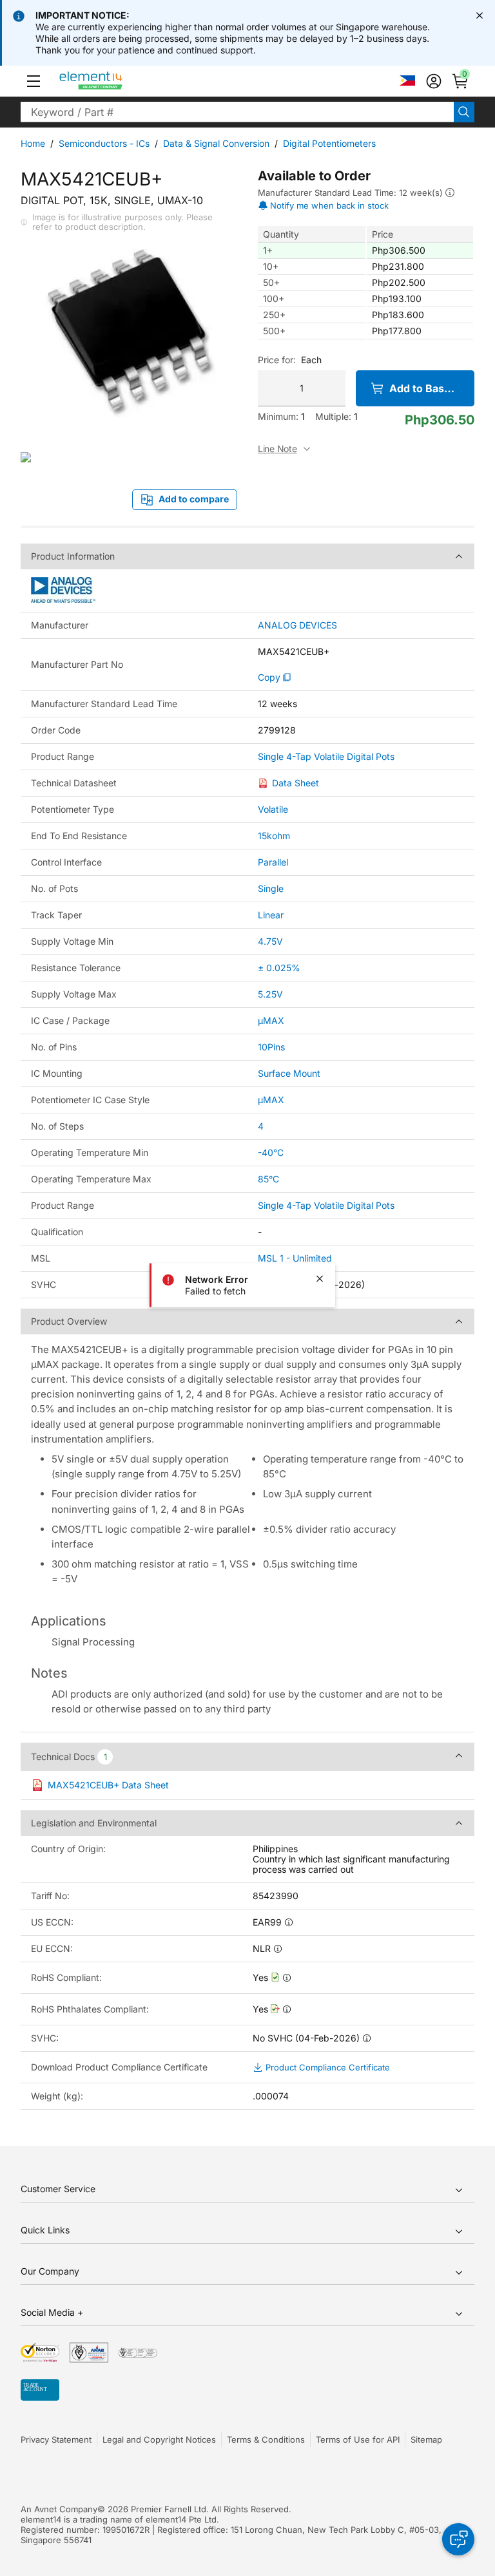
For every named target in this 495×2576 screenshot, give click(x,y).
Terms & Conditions (266, 2439)
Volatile (273, 809)
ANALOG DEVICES (297, 625)
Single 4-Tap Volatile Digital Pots (326, 757)
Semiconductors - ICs (104, 143)
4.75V (270, 941)
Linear (271, 915)
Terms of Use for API (358, 2439)
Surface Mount (289, 1073)
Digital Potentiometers (329, 143)
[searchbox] (237, 112)
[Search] (464, 112)
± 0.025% (279, 968)
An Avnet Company (59, 2509)
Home (33, 143)
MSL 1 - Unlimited (295, 1258)
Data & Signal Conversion (216, 143)
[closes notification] (480, 15)
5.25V (270, 994)
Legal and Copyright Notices (159, 2439)
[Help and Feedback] (458, 2539)
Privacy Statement (56, 2439)
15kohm (274, 836)
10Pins (271, 1047)
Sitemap (426, 2439)
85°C (268, 1179)
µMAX (271, 1020)
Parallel (273, 862)
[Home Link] (115, 81)
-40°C (271, 1152)
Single (271, 888)
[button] (34, 81)
